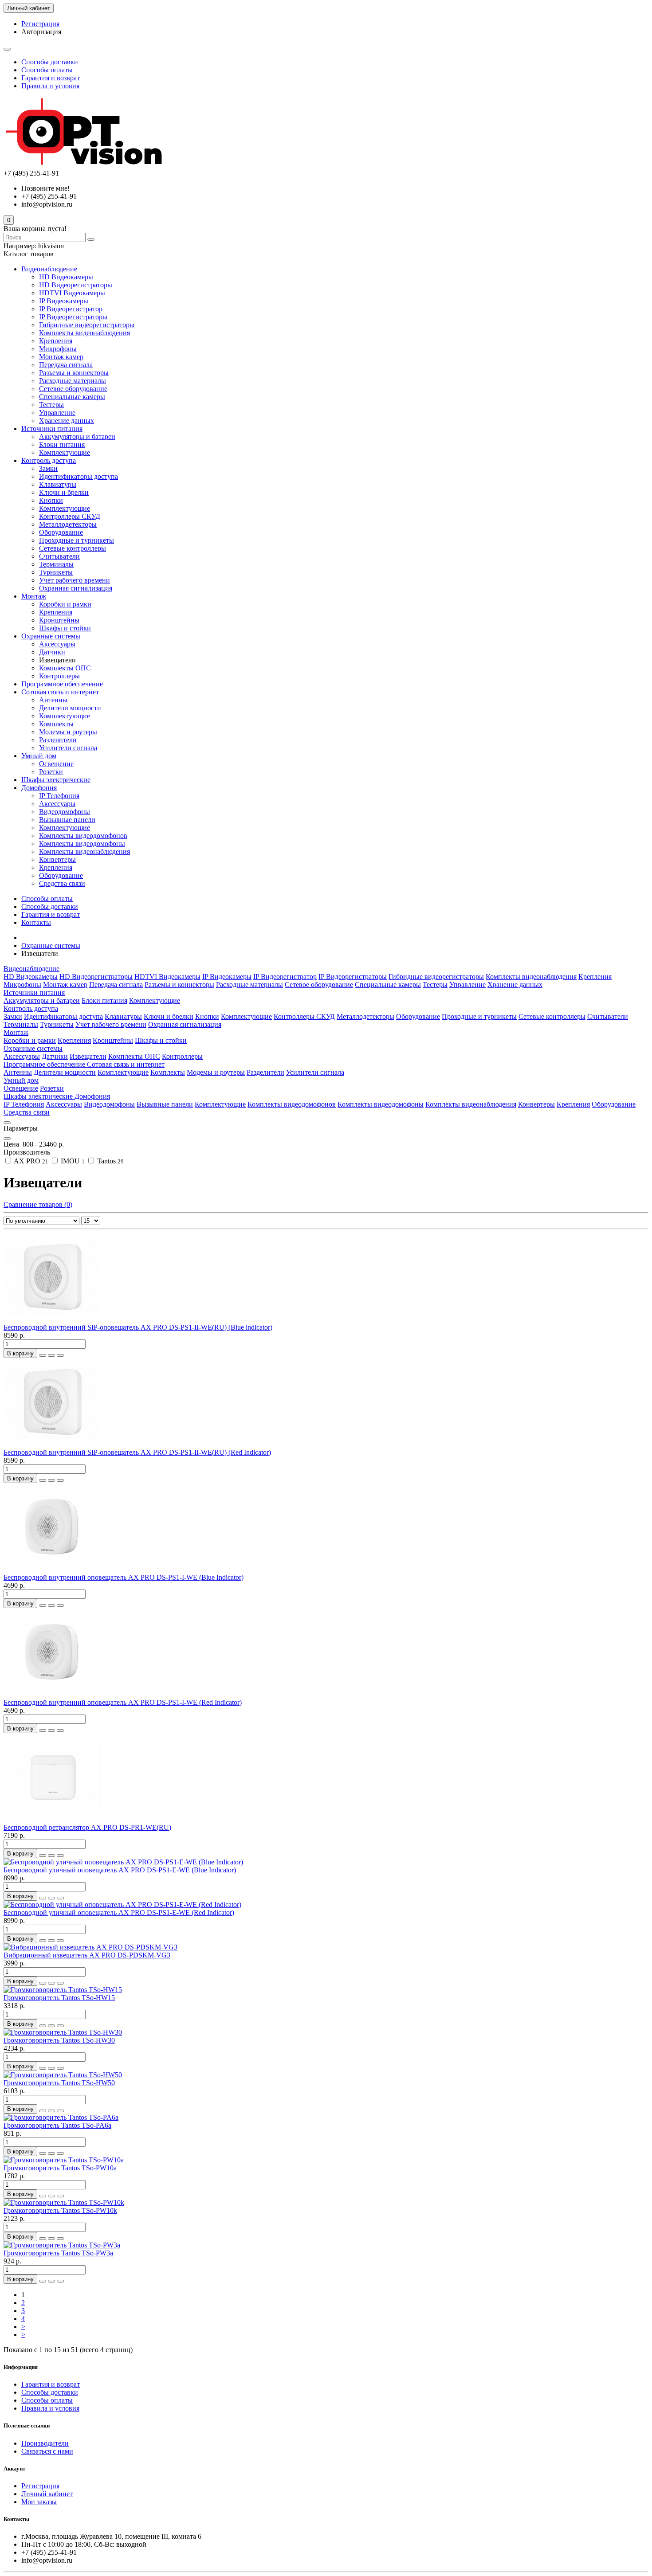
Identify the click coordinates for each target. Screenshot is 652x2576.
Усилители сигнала (68, 748)
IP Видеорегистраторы (73, 317)
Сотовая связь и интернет (60, 692)
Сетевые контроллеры (73, 548)
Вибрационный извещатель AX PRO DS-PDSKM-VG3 (87, 1955)
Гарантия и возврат (51, 78)
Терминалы (56, 564)
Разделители (58, 740)
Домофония (39, 788)
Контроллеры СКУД (70, 516)
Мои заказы (39, 2502)
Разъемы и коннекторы (74, 373)
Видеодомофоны (65, 812)
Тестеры (51, 405)
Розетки (51, 772)
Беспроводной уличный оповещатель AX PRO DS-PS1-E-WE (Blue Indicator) (120, 1870)
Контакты (36, 922)
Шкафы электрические (56, 780)
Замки (48, 468)
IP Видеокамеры (64, 301)
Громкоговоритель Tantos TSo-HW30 (59, 2040)
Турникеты (56, 572)
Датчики (52, 652)
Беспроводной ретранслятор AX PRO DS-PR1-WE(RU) (87, 1827)
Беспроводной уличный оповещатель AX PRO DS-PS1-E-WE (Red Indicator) (119, 1912)
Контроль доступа (49, 460)
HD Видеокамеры (66, 277)
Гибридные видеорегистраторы (87, 325)
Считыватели (59, 556)
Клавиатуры (58, 484)
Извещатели (88, 1056)
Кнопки (51, 500)
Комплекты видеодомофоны (82, 844)
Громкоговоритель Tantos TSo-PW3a (58, 2253)
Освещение (56, 764)
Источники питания (52, 429)
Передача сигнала (66, 365)
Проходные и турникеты (77, 540)
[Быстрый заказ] (43, 1355)
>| (24, 2335)
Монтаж (34, 596)
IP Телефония (59, 796)
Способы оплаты (47, 70)
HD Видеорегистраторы (76, 285)
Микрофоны (58, 349)
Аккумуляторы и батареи (77, 437)
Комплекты (56, 724)
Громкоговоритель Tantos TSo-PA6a (57, 2125)
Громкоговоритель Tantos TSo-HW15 (59, 1998)
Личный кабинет (47, 2494)
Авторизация (41, 32)
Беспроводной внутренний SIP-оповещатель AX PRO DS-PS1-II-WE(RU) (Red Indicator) (137, 1452)
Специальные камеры (72, 397)
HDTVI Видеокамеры (72, 293)
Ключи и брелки (64, 492)
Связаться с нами (47, 2451)
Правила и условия (50, 86)
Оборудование (61, 532)
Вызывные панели (67, 820)
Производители (45, 2443)
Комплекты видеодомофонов (83, 836)
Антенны (53, 700)
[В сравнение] (60, 1355)
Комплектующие (65, 452)
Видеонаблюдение (49, 269)
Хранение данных (67, 421)
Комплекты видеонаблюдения (84, 333)
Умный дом (39, 756)
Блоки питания (62, 444)
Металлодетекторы (68, 524)
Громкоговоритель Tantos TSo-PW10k (60, 2210)
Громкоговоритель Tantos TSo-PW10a (60, 2168)
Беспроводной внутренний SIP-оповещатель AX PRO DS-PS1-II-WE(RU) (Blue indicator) (138, 1327)
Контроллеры (59, 676)
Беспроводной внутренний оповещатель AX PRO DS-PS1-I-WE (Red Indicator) (123, 1702)
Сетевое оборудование (73, 389)
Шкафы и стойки (65, 628)
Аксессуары (57, 644)
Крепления (56, 341)
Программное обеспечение (62, 684)
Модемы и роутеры (68, 732)
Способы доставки (50, 62)
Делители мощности (70, 708)
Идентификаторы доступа (79, 476)
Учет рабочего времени (75, 580)
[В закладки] (51, 1355)
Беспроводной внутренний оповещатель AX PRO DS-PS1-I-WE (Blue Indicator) (124, 1577)
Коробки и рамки (65, 604)
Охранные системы (51, 636)
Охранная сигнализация (76, 588)
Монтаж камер (61, 357)
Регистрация (40, 24)
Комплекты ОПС (65, 668)
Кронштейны (59, 620)
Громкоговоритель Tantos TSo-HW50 (59, 2083)
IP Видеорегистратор (71, 309)
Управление (57, 413)
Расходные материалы (73, 381)
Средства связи (62, 883)
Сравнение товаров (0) (38, 1204)
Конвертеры (57, 859)
